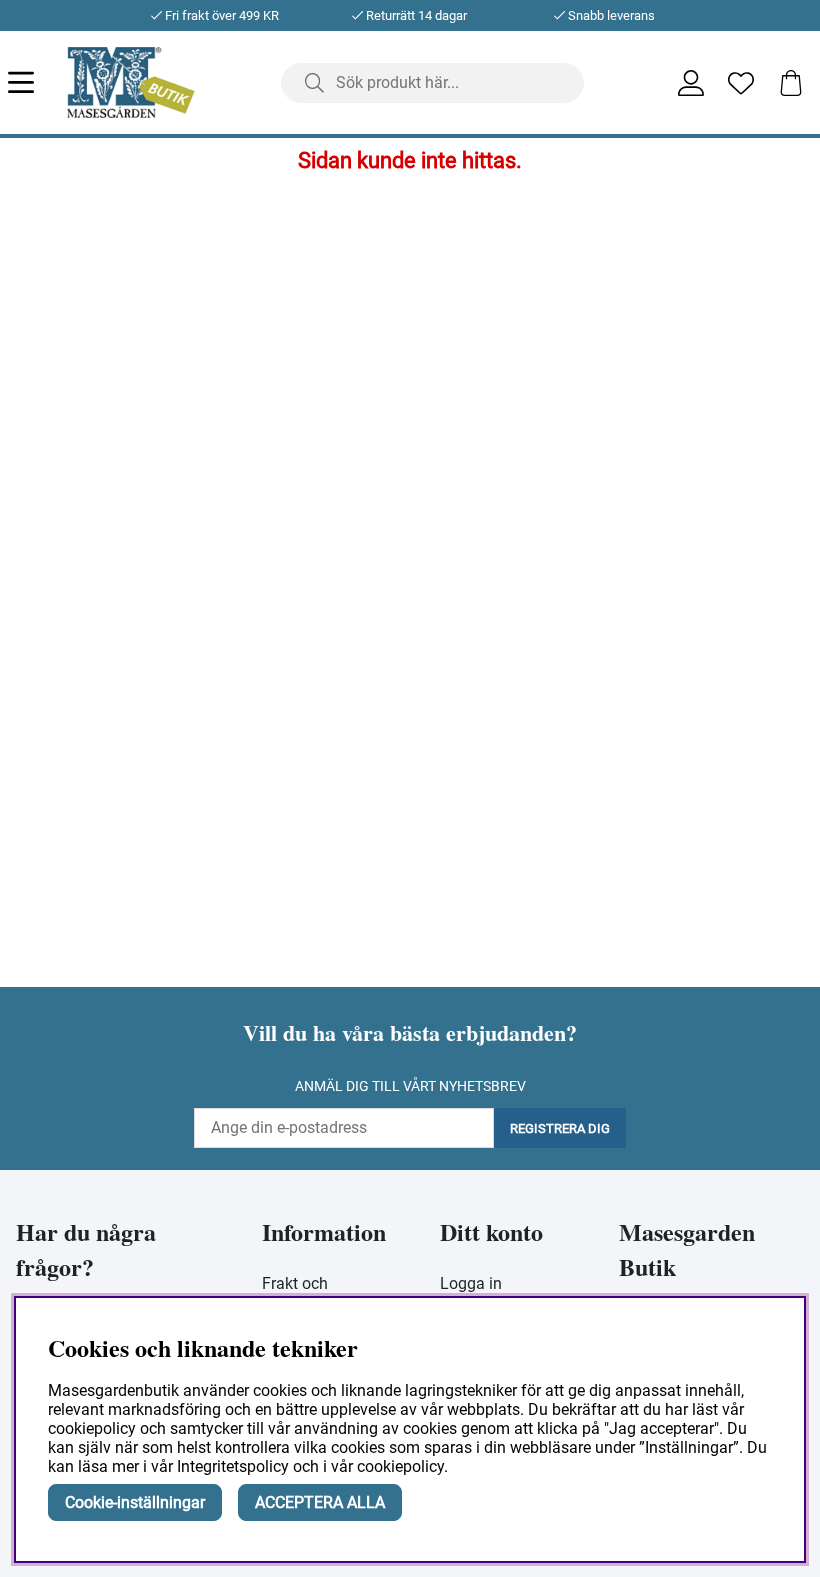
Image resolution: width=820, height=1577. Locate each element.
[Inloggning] (691, 83)
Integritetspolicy (233, 1466)
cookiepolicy (400, 1466)
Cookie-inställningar (135, 1502)
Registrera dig (560, 1128)
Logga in (471, 1283)
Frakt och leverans (295, 1293)
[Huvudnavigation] (37, 82)
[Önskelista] (741, 83)
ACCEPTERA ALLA (320, 1502)
